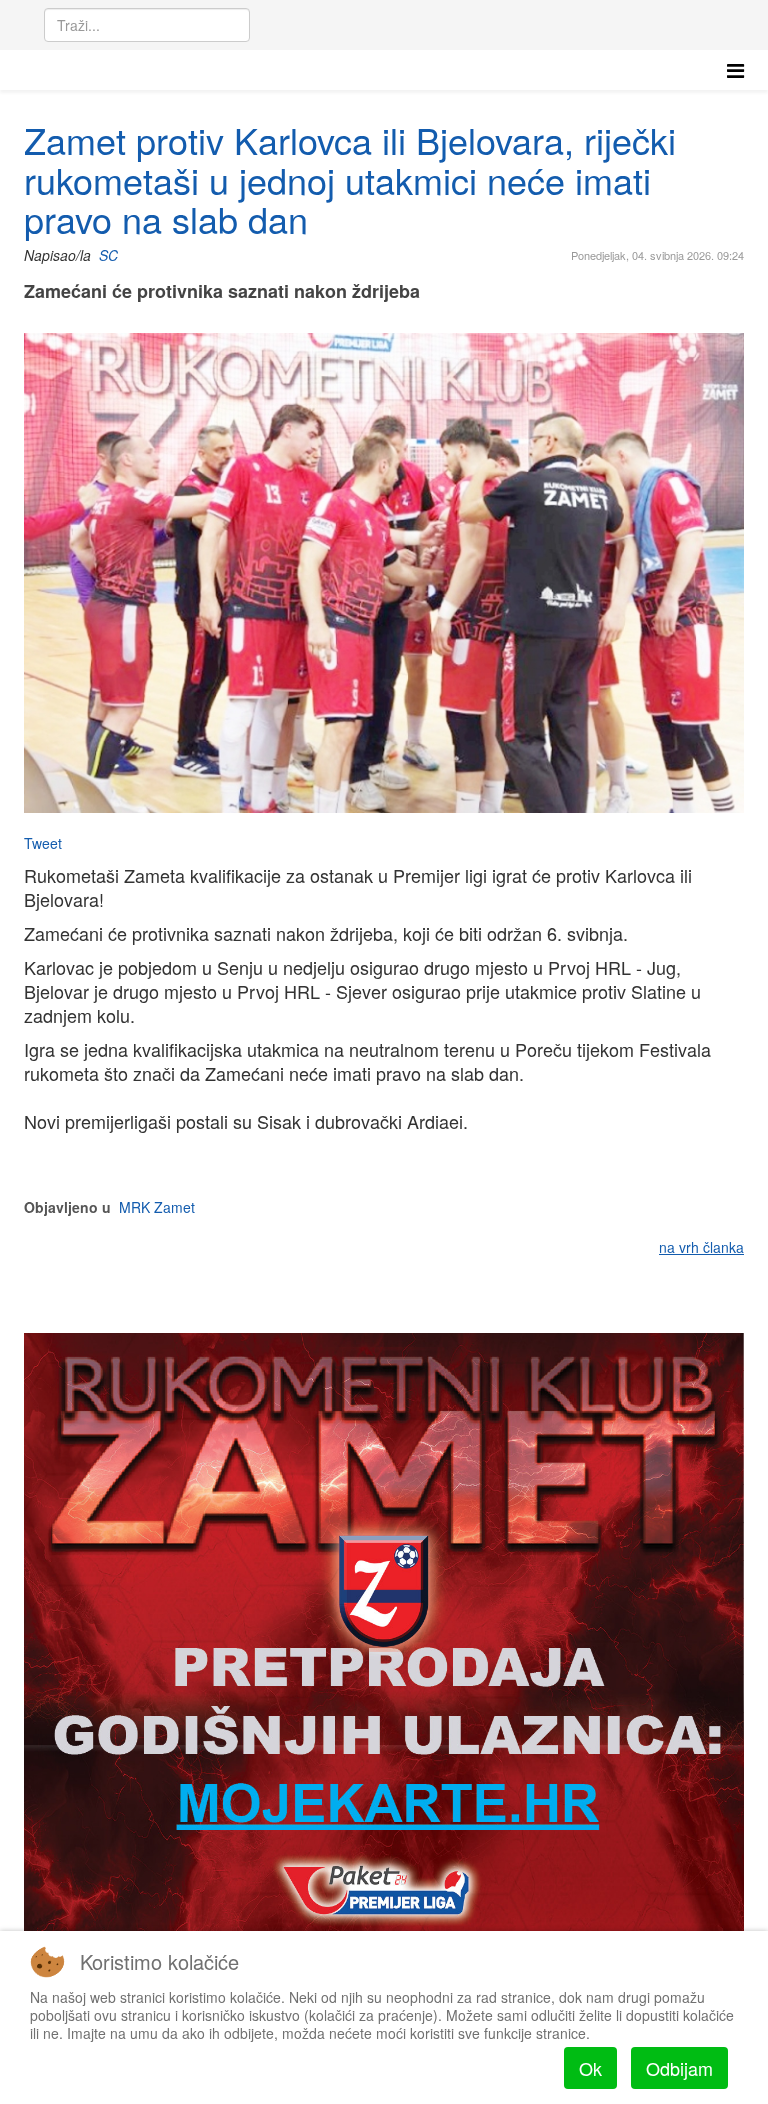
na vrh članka (701, 1247)
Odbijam (679, 2068)
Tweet (43, 843)
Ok (590, 2068)
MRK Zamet (157, 1207)
